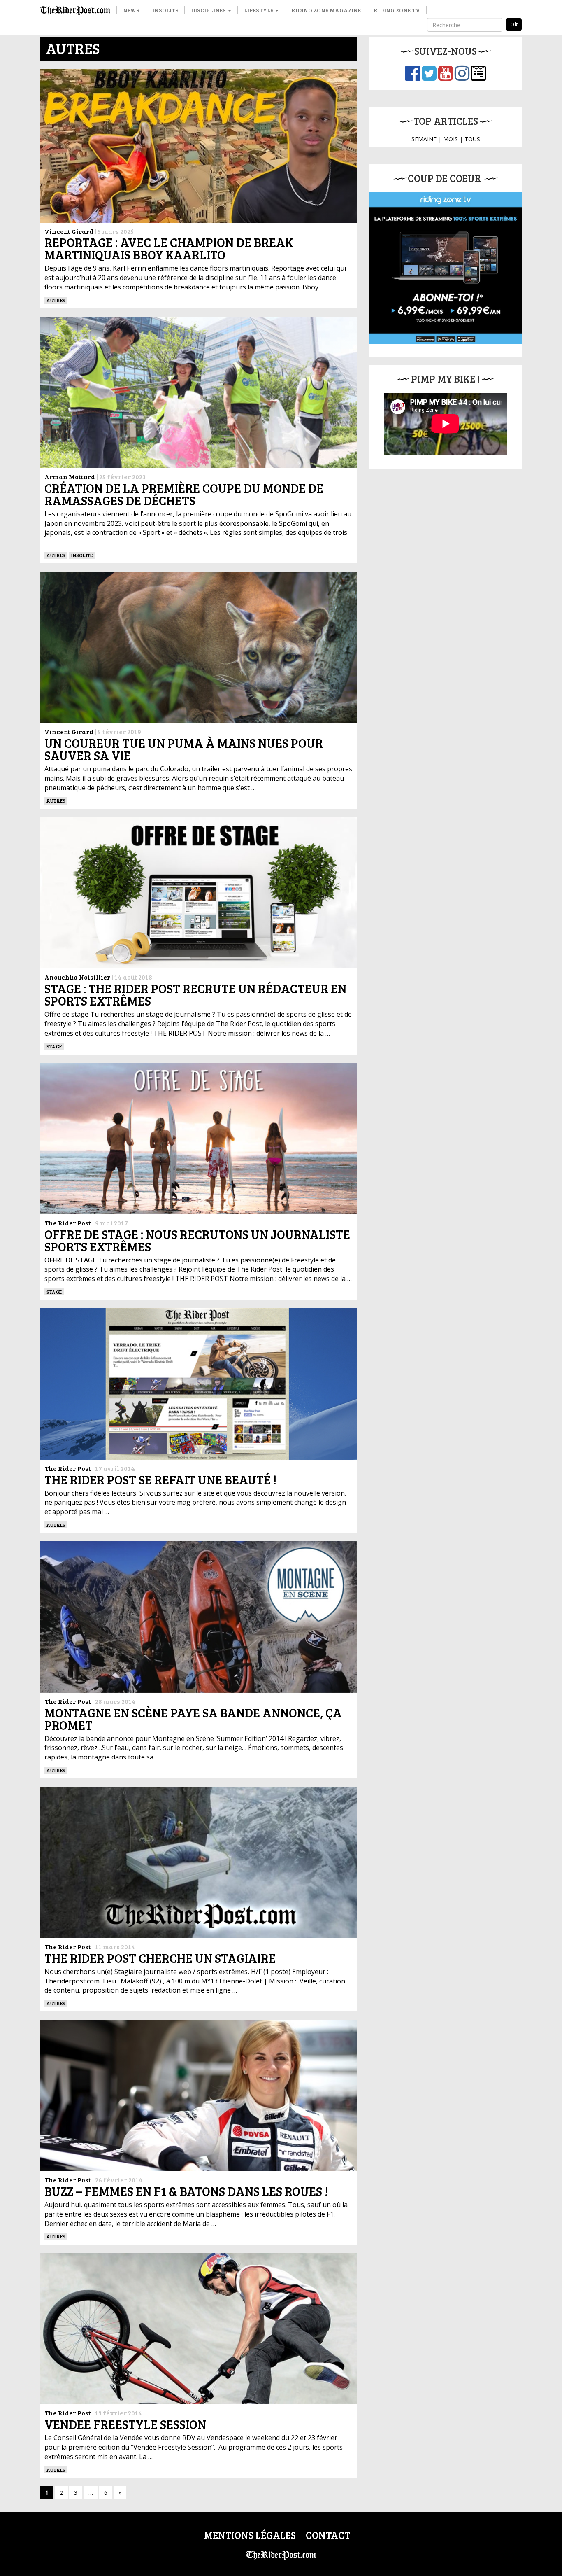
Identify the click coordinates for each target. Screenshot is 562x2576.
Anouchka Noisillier (77, 977)
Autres (56, 300)
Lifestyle (259, 10)
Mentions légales (250, 2535)
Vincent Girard (69, 231)
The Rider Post (68, 1223)
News (131, 10)
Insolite (165, 10)
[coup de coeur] (446, 268)
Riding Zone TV (397, 10)
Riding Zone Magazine (326, 10)
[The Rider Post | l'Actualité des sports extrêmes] (75, 10)
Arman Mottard (70, 477)
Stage (54, 1046)
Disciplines (209, 10)
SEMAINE (424, 139)
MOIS (451, 139)
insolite (82, 555)
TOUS (472, 139)
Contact (328, 2535)
